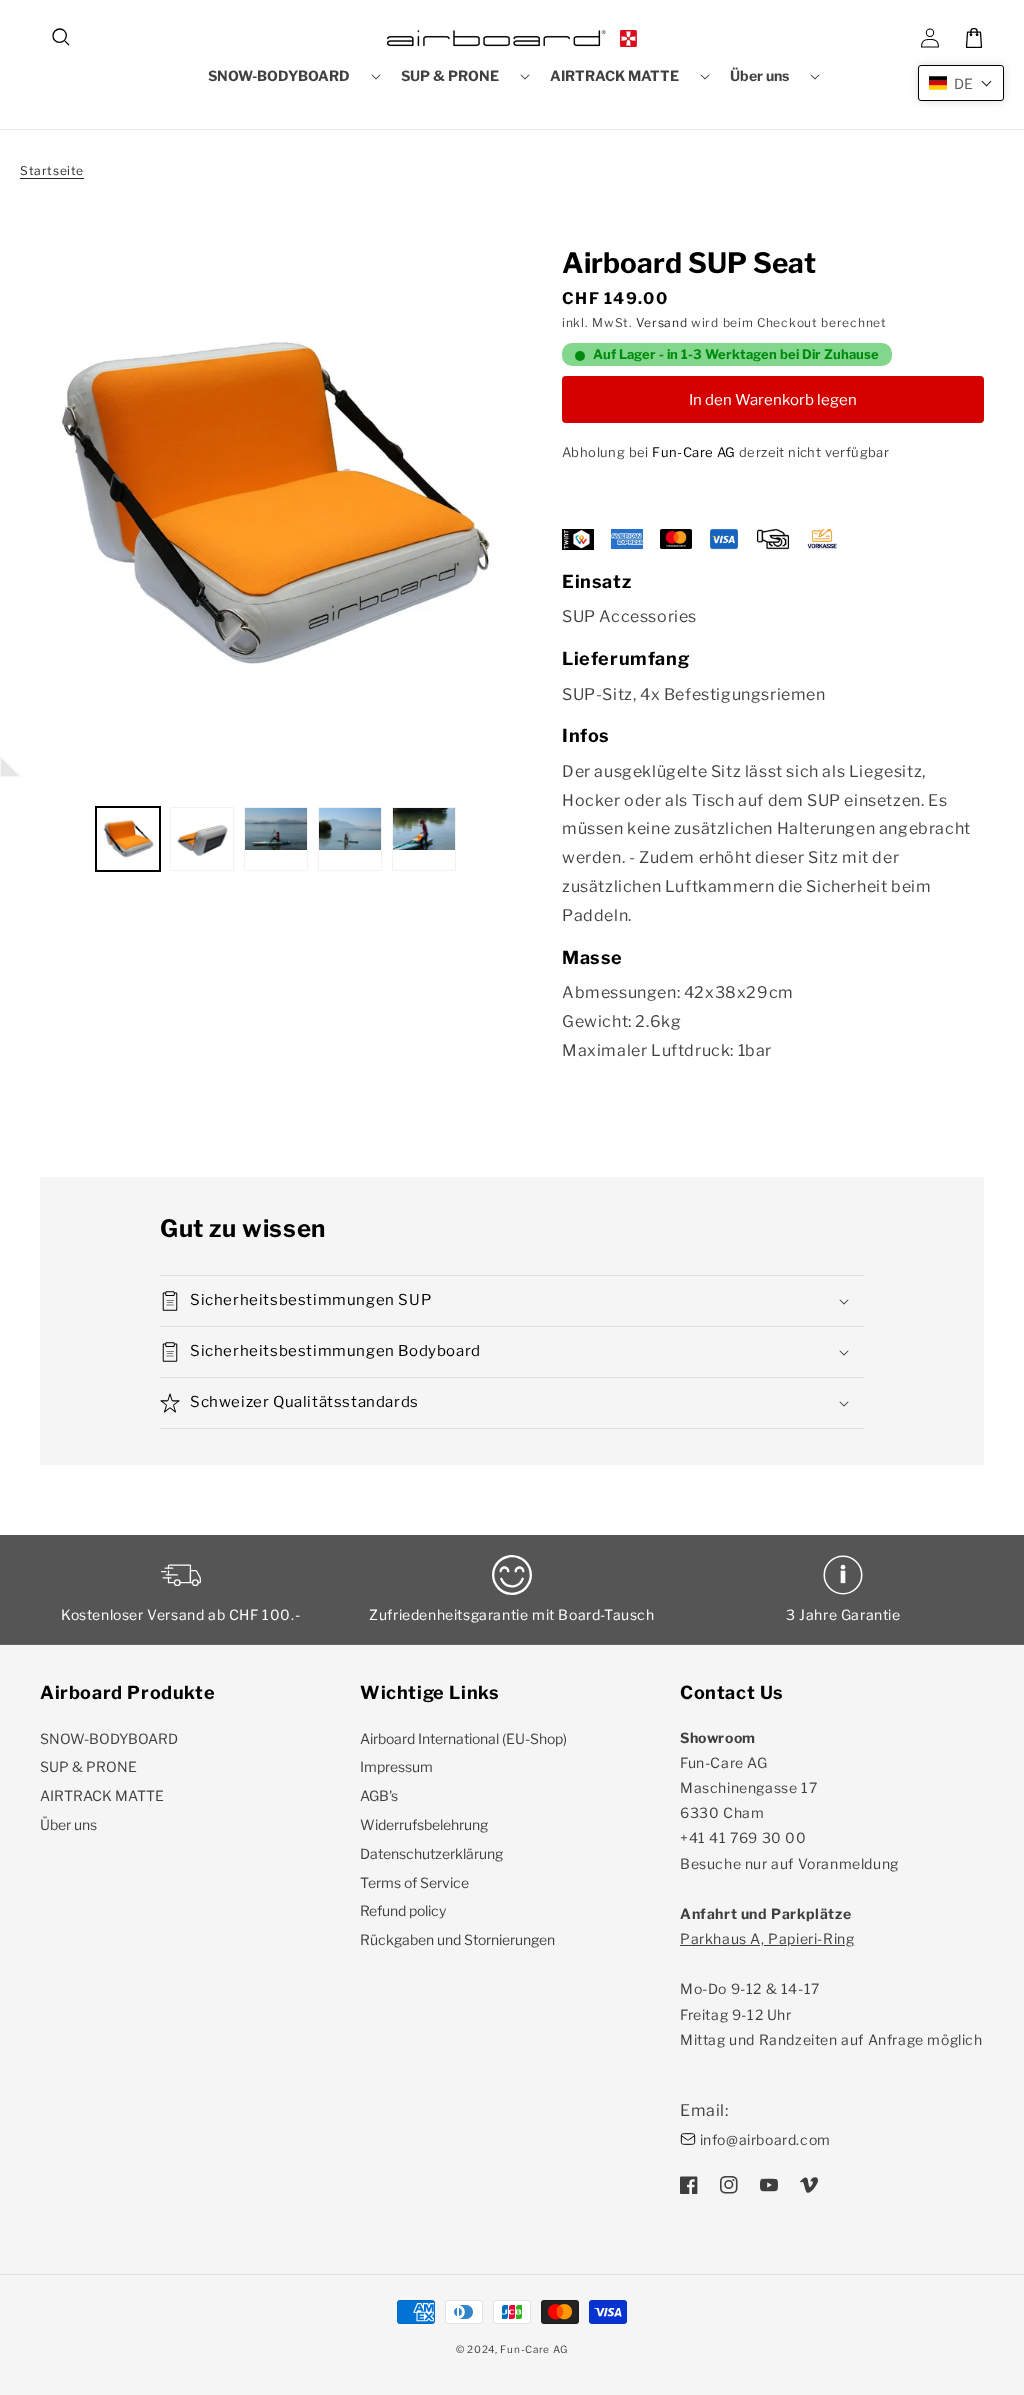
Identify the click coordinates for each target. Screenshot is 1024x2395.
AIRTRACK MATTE (102, 1795)
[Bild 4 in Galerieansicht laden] (350, 839)
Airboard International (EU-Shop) (463, 1738)
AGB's (379, 1795)
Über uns (68, 1824)
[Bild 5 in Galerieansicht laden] (424, 839)
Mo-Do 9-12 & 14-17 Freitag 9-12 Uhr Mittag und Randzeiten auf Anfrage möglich (831, 1989)
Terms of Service (414, 1882)
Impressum (396, 1766)
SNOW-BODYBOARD (109, 1738)
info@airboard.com (765, 2139)
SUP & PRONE (88, 1766)
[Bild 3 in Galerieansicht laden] (276, 839)
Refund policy (403, 1910)
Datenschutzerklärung (431, 1853)
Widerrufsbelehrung (424, 1824)
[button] (62, 38)
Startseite (52, 170)
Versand (661, 322)
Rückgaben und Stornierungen (457, 1939)
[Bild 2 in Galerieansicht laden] (202, 839)
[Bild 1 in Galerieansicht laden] (128, 839)
